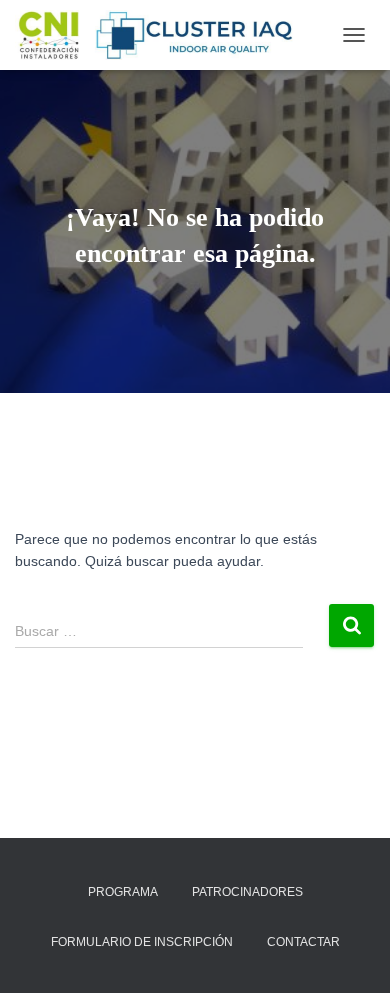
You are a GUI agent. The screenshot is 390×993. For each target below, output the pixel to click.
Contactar (303, 942)
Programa (123, 892)
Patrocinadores (247, 892)
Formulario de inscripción (142, 942)
